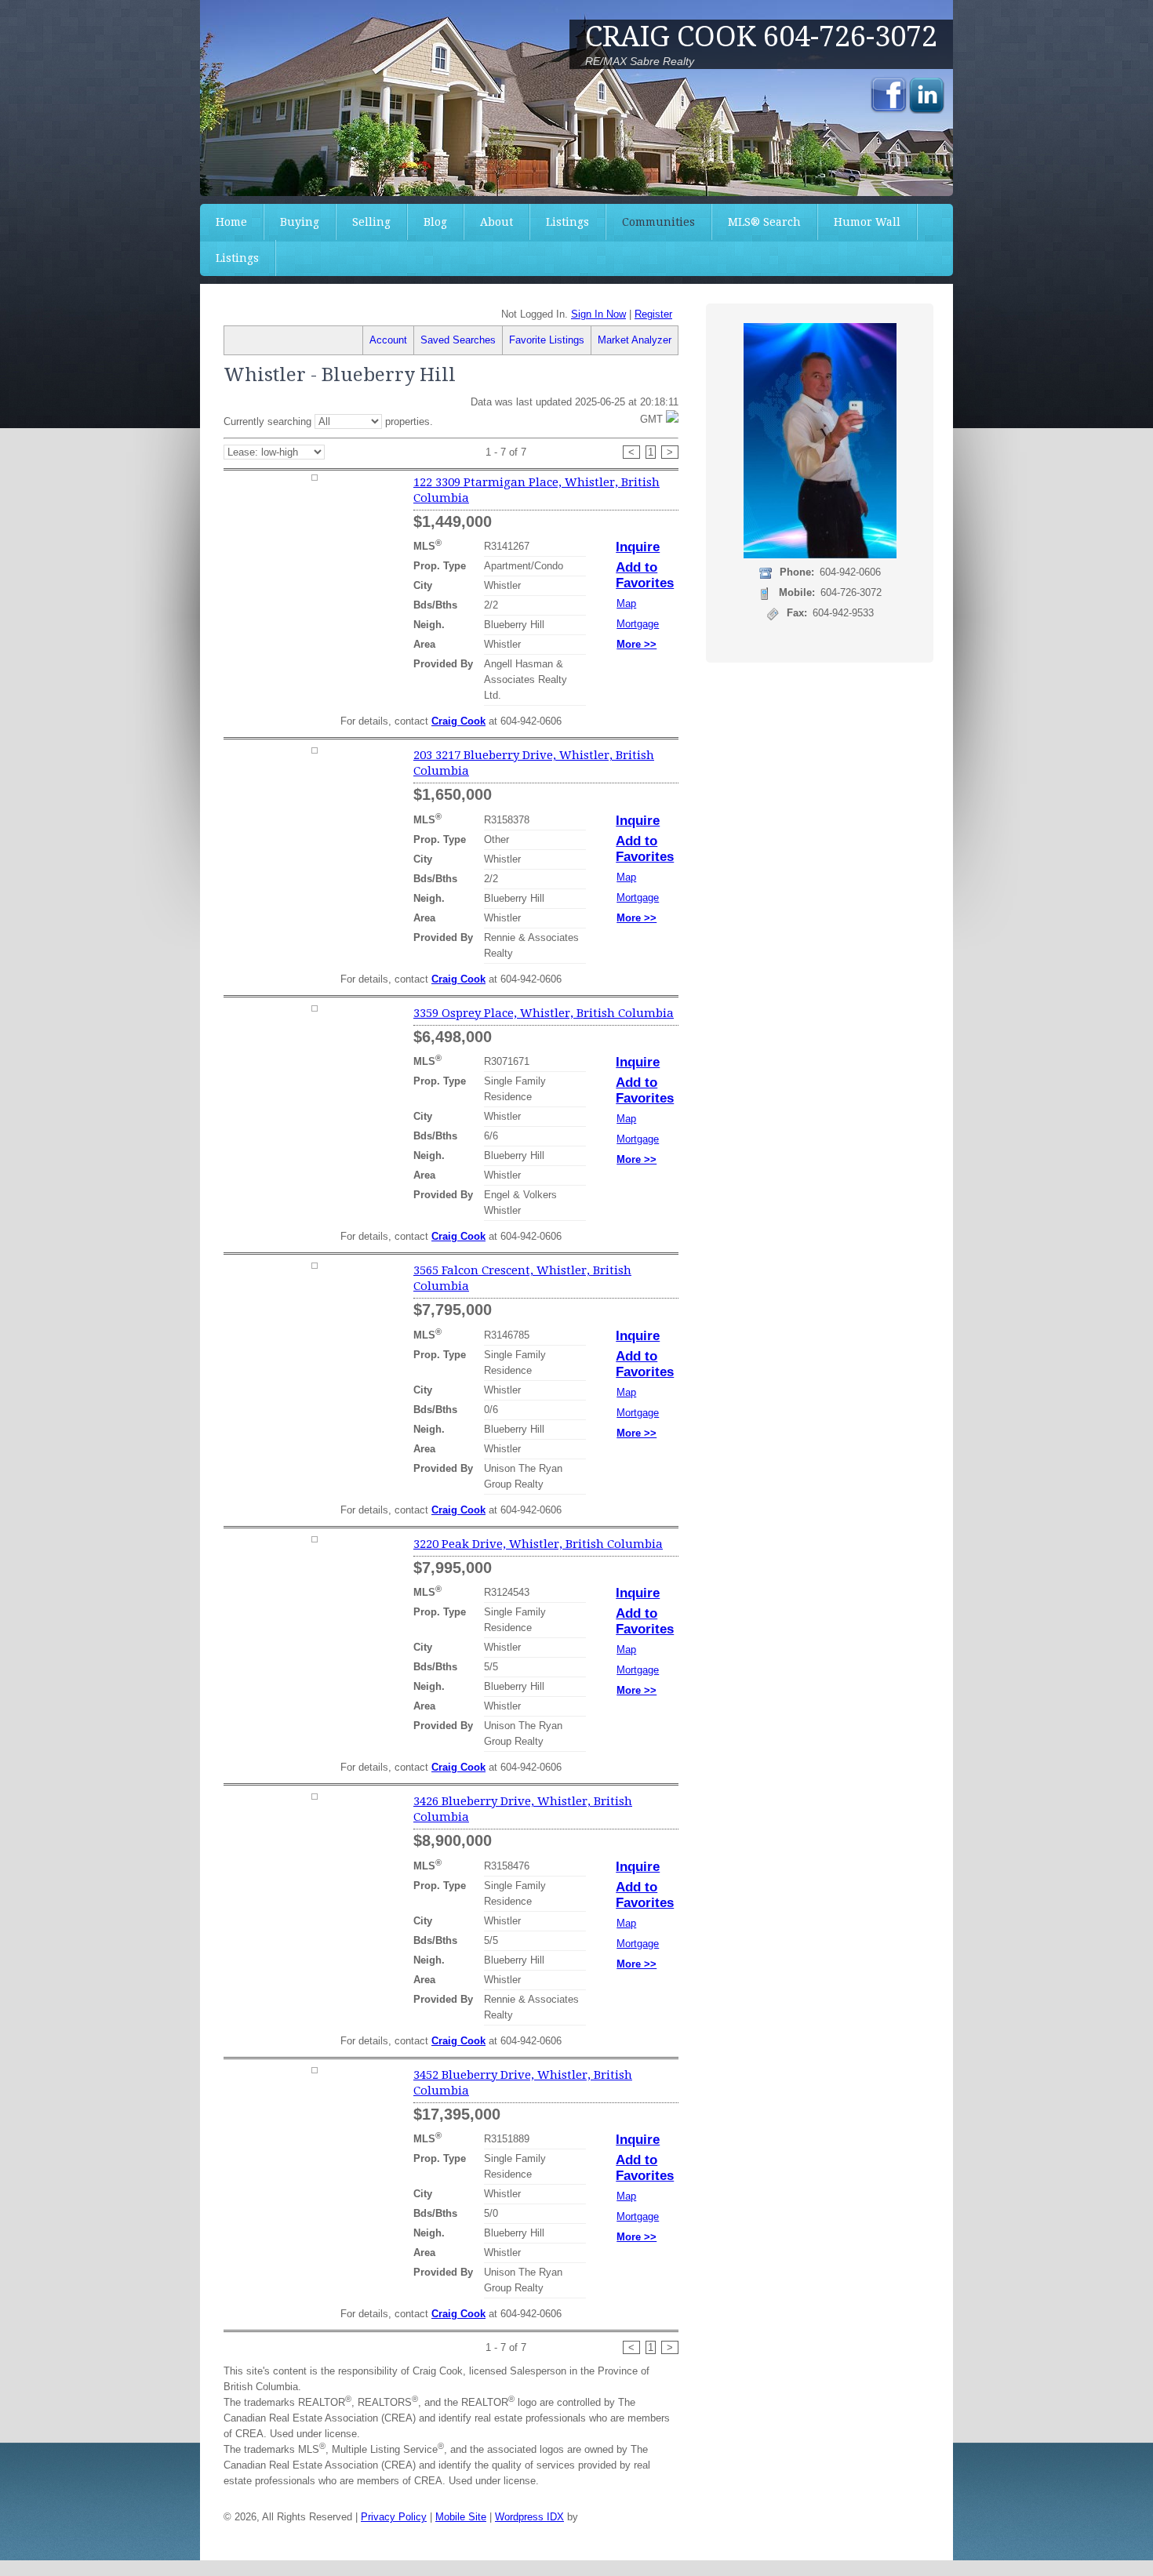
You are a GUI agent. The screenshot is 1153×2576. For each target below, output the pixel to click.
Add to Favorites (645, 575)
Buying (300, 222)
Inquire (638, 547)
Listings (567, 222)
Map (626, 603)
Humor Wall (867, 222)
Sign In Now (598, 314)
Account (388, 340)
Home (231, 222)
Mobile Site (461, 2517)
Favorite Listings (547, 340)
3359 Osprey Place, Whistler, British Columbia (544, 1013)
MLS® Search (764, 222)
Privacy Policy (394, 2517)
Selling (371, 222)
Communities (658, 222)
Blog (435, 222)
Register (653, 314)
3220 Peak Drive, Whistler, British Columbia (538, 1544)
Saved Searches (458, 340)
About (496, 222)
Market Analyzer (635, 340)
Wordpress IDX (529, 2517)
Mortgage (638, 624)
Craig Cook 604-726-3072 (761, 36)
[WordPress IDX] (620, 2517)
